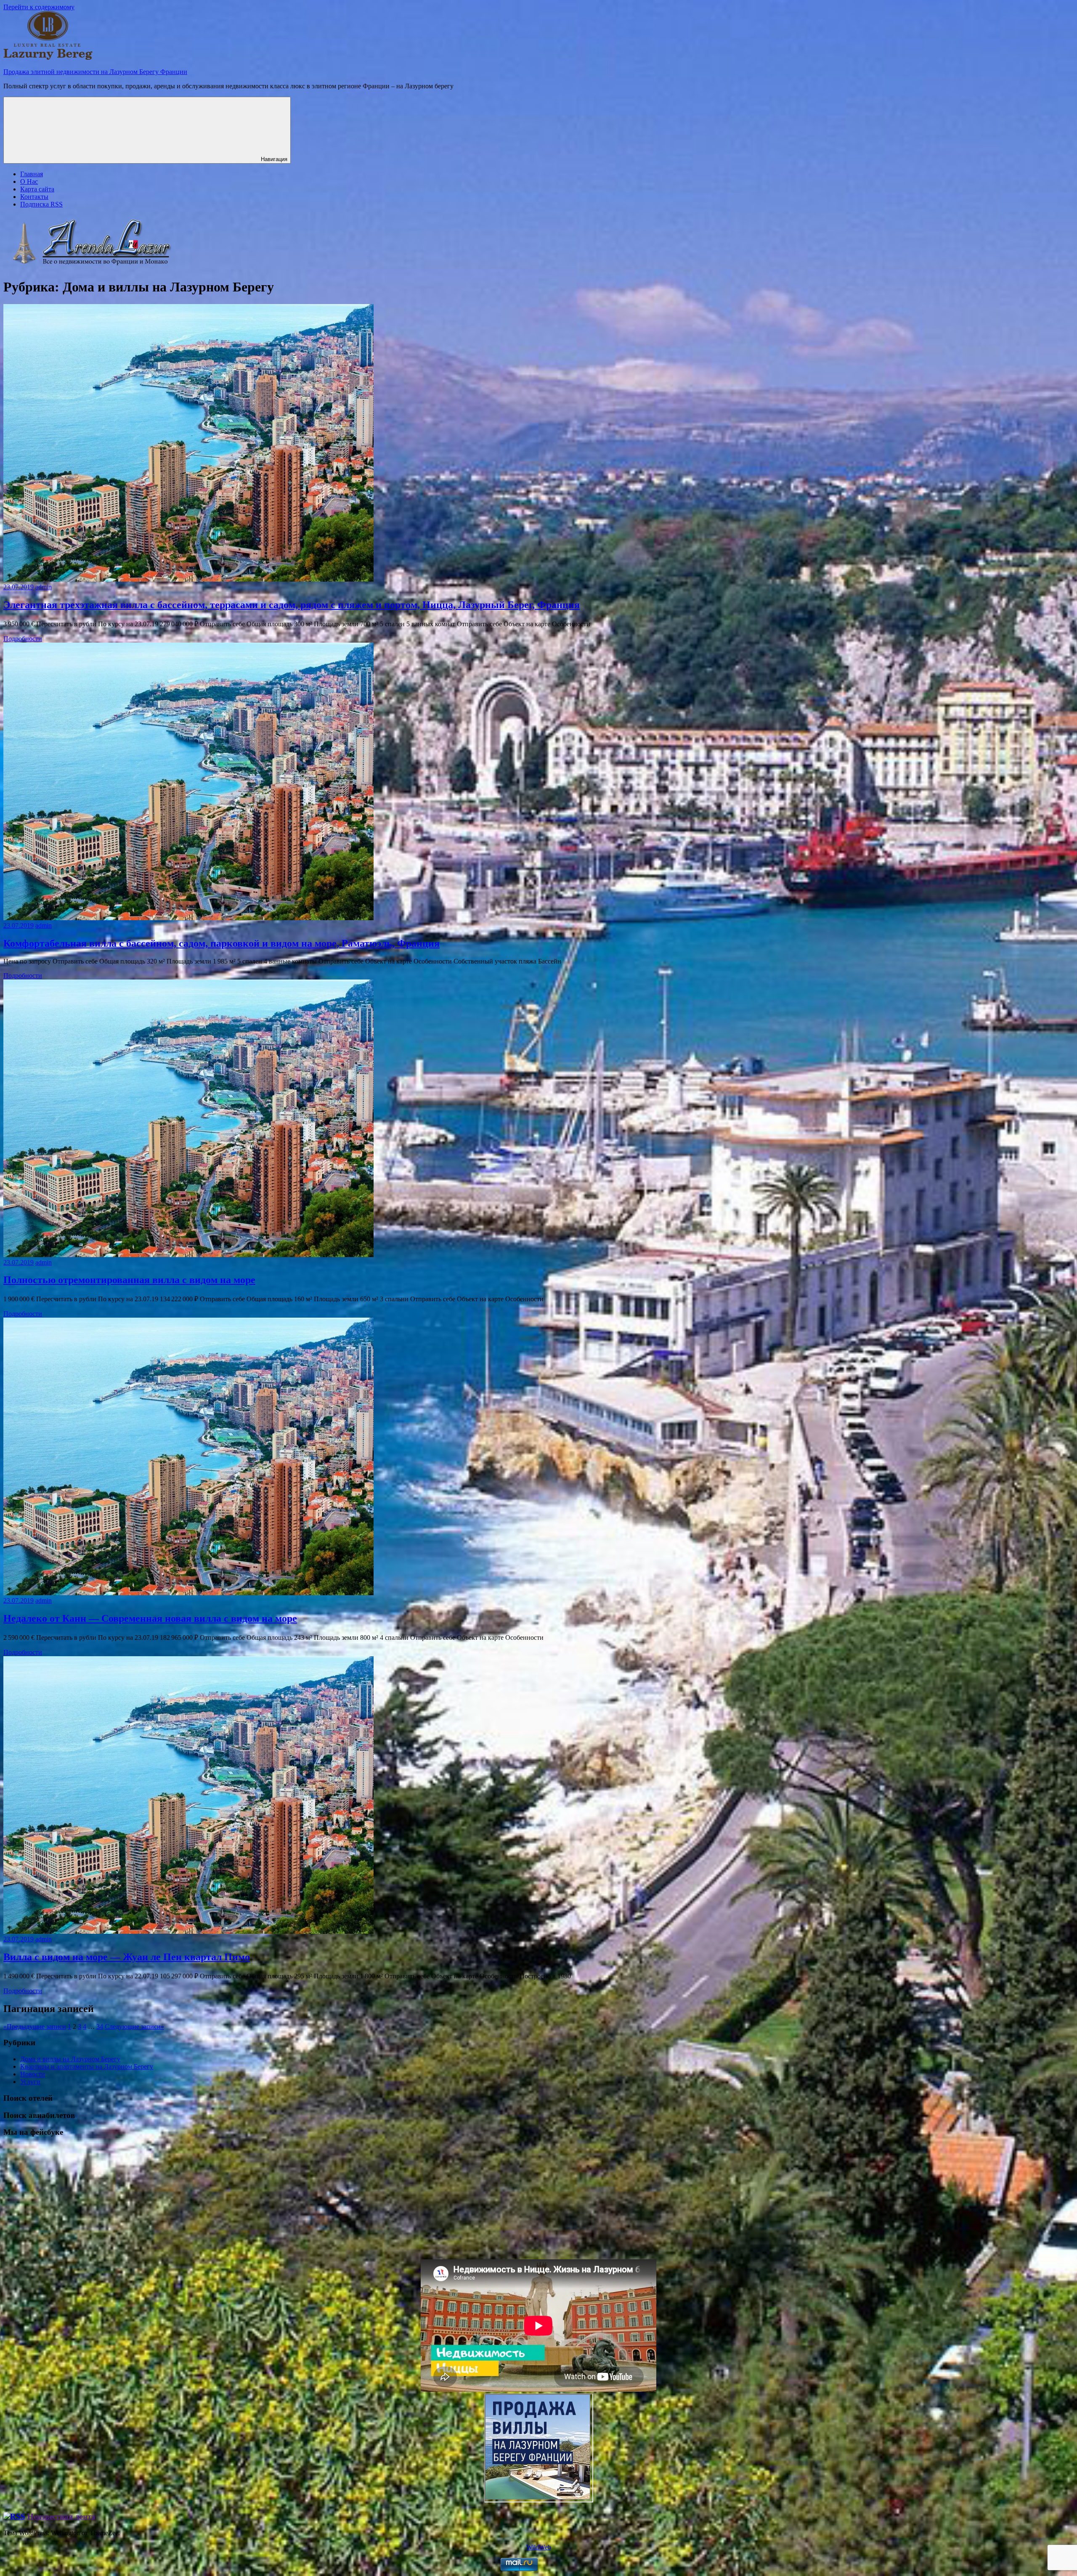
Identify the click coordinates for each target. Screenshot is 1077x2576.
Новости (33, 2074)
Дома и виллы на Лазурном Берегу (70, 2059)
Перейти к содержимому (39, 7)
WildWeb (539, 2547)
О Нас (29, 181)
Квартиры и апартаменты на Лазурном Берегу (87, 2066)
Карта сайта (37, 189)
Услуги (30, 2082)
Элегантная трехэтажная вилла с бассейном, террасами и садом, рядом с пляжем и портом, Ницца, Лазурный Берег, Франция (292, 605)
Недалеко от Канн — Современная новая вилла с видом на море (150, 1618)
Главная (32, 174)
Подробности (23, 639)
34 (100, 2027)
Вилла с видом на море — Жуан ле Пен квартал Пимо (127, 1957)
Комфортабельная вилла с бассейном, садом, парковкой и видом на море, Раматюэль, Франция (222, 943)
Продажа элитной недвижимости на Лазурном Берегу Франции (95, 72)
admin (44, 587)
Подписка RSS (41, 204)
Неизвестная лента (61, 2516)
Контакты (34, 197)
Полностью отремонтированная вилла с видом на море (129, 1280)
